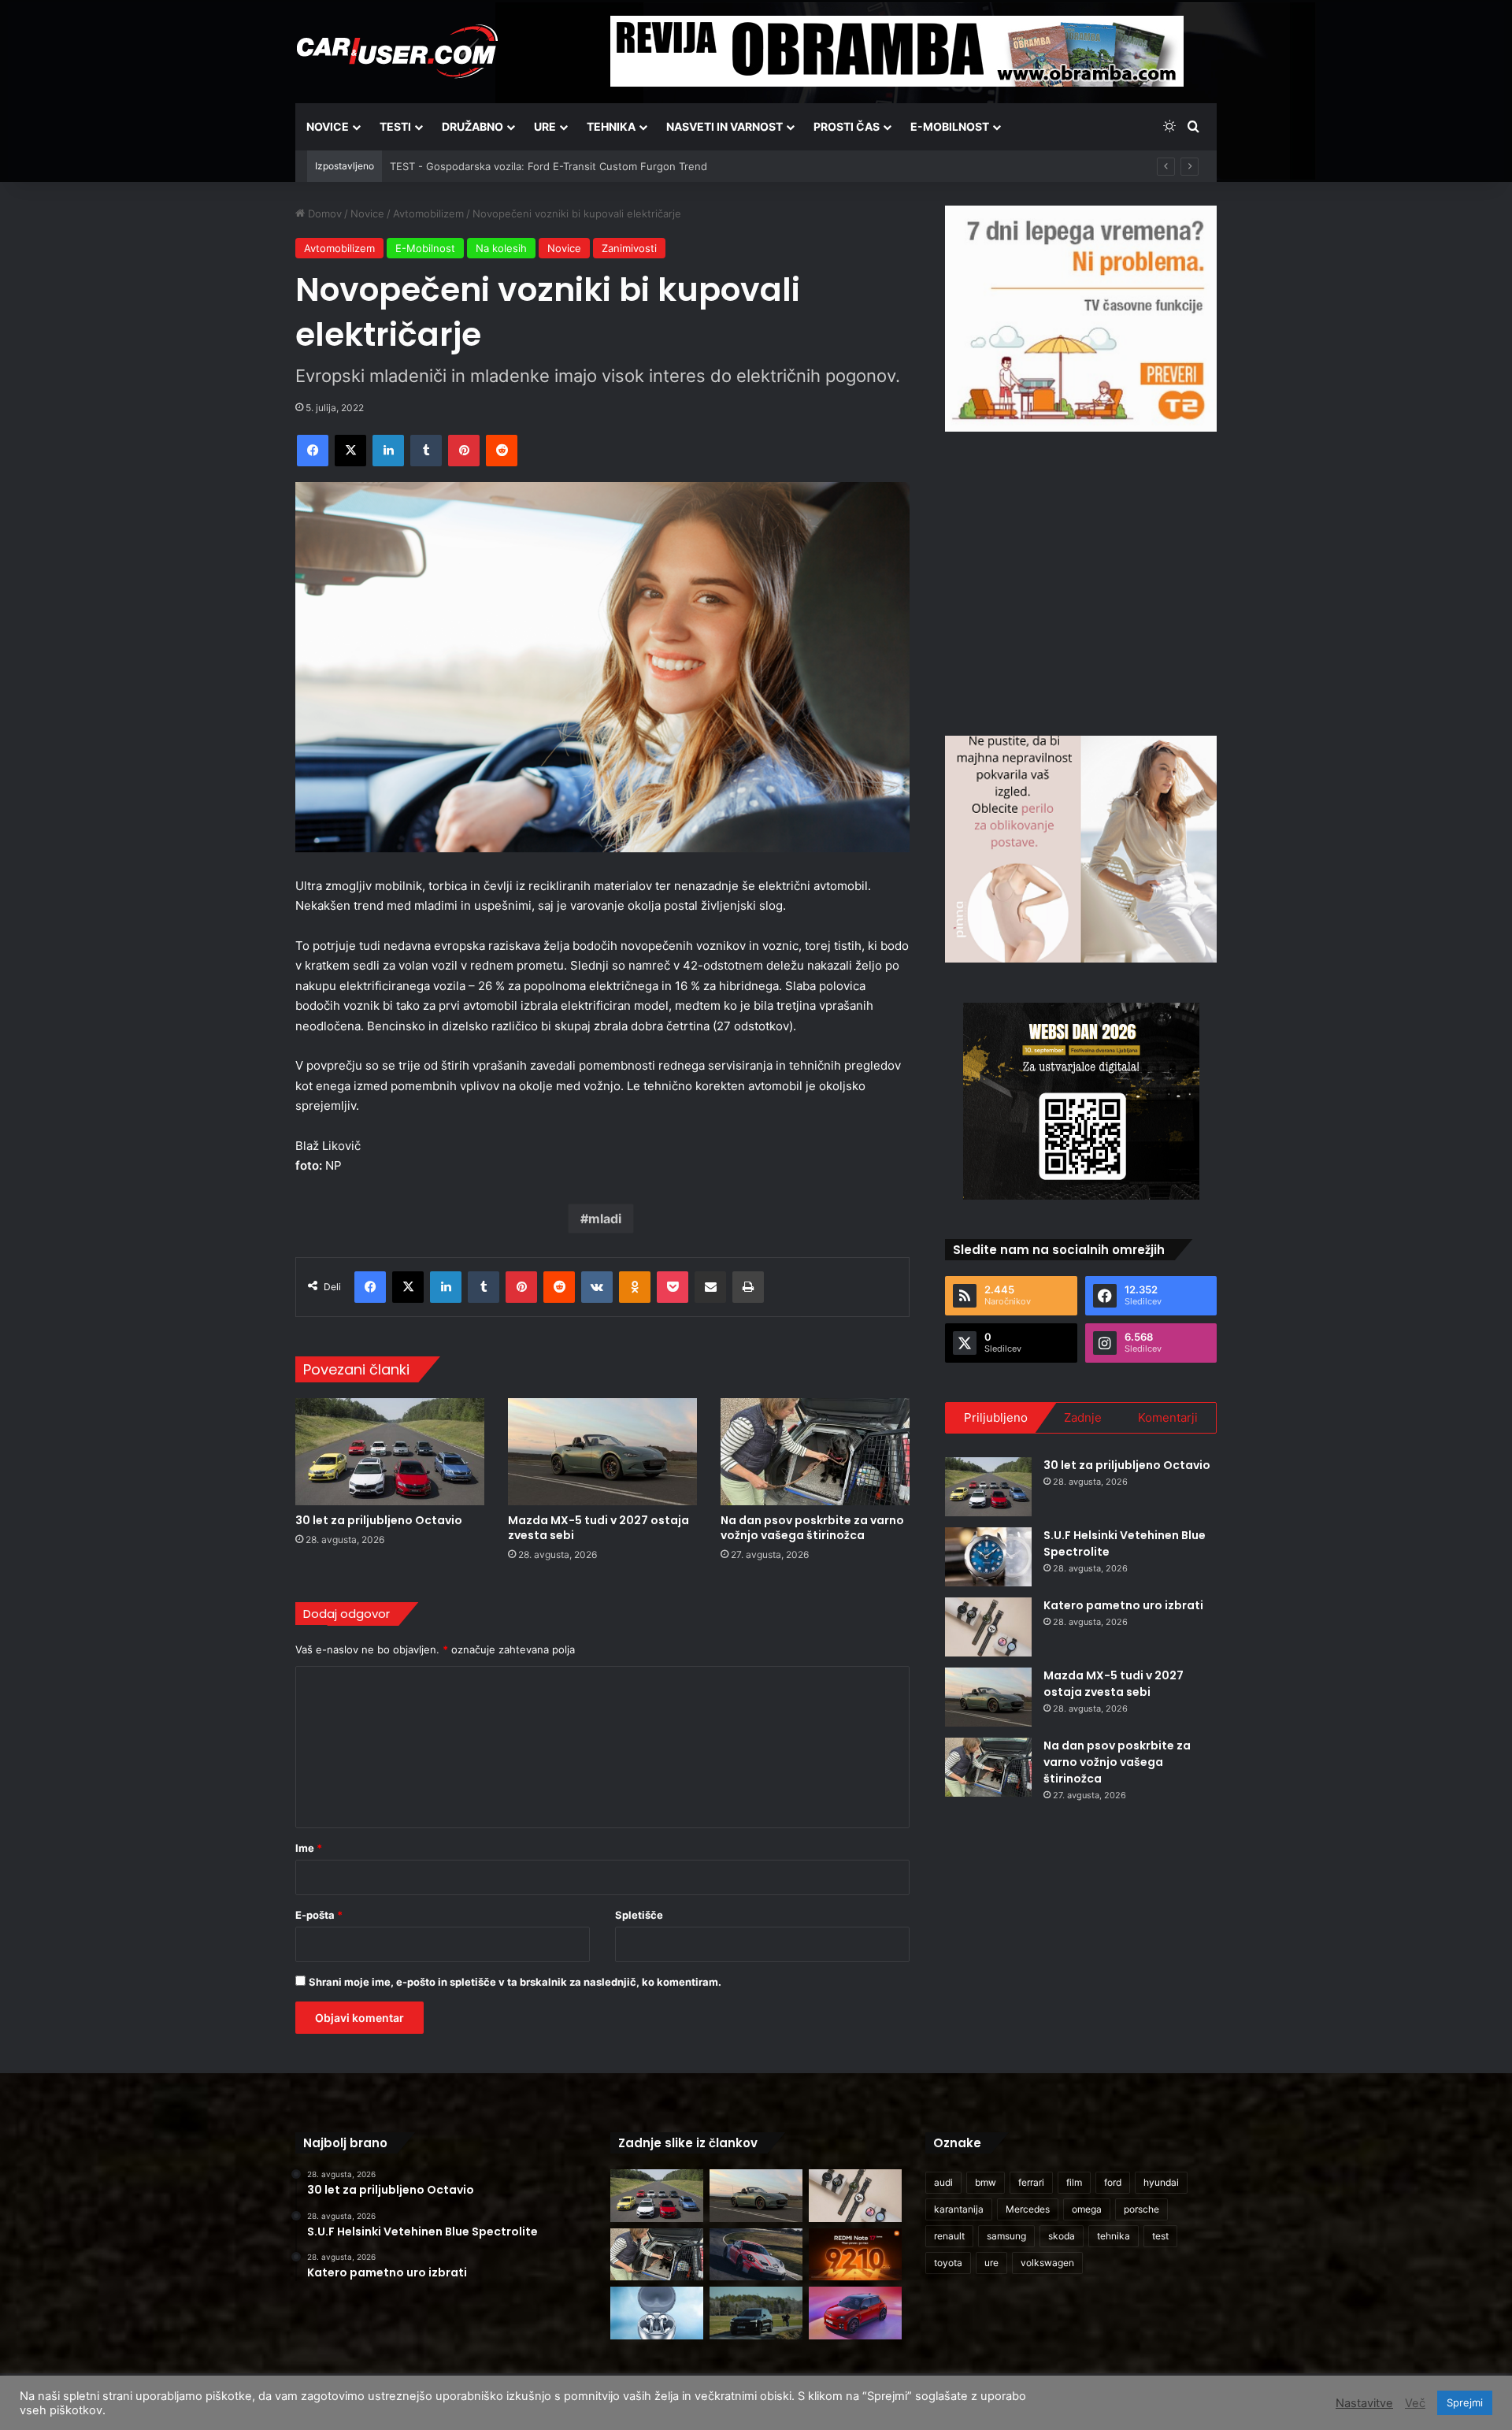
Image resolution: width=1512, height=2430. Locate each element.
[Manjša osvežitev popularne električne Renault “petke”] (855, 2313)
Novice (328, 126)
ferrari (1031, 2182)
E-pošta (319, 1915)
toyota (948, 2263)
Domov (323, 213)
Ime (309, 1848)
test (1160, 2236)
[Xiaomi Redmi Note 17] (855, 2255)
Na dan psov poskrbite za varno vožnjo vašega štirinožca (812, 1528)
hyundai (1161, 2182)
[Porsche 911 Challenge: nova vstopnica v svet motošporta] (756, 2255)
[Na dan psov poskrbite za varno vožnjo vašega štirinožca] (815, 1451)
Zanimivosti (629, 248)
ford (1113, 2182)
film (1074, 2182)
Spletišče (639, 1915)
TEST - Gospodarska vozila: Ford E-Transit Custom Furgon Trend (548, 166)
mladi (605, 1219)
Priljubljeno (996, 1417)
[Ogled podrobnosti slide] (1081, 319)
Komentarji (1168, 1417)
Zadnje (1083, 1417)
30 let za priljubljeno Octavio (379, 1520)
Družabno (472, 126)
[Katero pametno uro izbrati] (988, 1627)
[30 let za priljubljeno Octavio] (390, 1451)
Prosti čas (847, 126)
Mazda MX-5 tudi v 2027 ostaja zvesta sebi (598, 1528)
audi (943, 2182)
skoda (1062, 2236)
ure (991, 2263)
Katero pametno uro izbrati (1123, 1605)
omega (1087, 2209)
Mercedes (1028, 2209)
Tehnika (611, 126)
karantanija (959, 2209)
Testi (395, 126)
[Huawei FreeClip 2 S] (657, 2313)
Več (1415, 2403)
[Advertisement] (1081, 581)
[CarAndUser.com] (397, 51)
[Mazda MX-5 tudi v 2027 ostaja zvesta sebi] (602, 1451)
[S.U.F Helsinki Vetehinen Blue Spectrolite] (988, 1557)
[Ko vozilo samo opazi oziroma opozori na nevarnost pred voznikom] (756, 2313)
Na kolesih (501, 248)
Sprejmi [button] (1465, 2402)
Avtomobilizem (428, 213)
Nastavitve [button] (1364, 2403)
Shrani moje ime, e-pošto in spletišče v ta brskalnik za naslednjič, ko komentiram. (515, 1982)
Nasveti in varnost (724, 126)
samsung (1006, 2236)
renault (949, 2236)
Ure (545, 126)
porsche (1141, 2209)
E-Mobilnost (950, 126)
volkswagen (1047, 2263)
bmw (986, 2182)
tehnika (1114, 2236)
